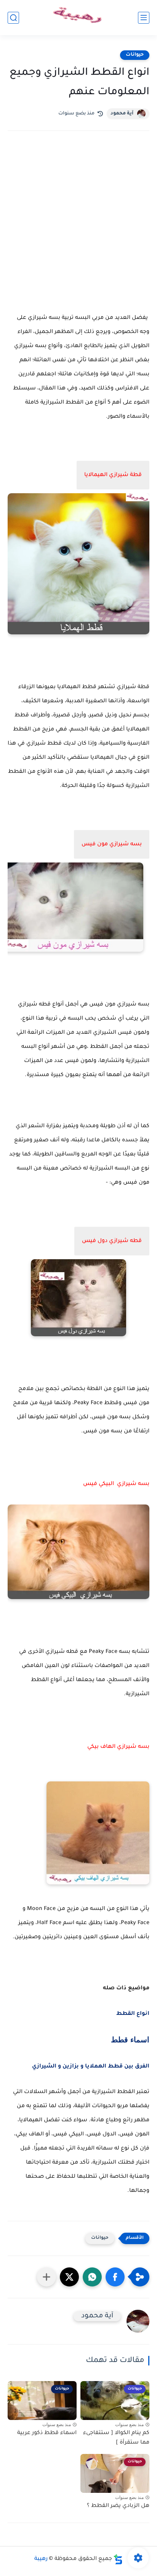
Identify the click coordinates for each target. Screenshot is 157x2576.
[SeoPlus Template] (118, 2559)
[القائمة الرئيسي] (144, 18)
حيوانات (135, 55)
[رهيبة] (78, 18)
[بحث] (13, 18)
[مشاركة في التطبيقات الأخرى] (46, 2277)
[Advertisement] (78, 228)
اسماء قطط (130, 2039)
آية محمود (122, 114)
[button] (115, 2277)
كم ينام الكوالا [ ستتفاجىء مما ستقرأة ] (116, 2438)
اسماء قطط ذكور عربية (47, 2433)
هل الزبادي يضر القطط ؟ (118, 2506)
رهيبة (41, 2559)
